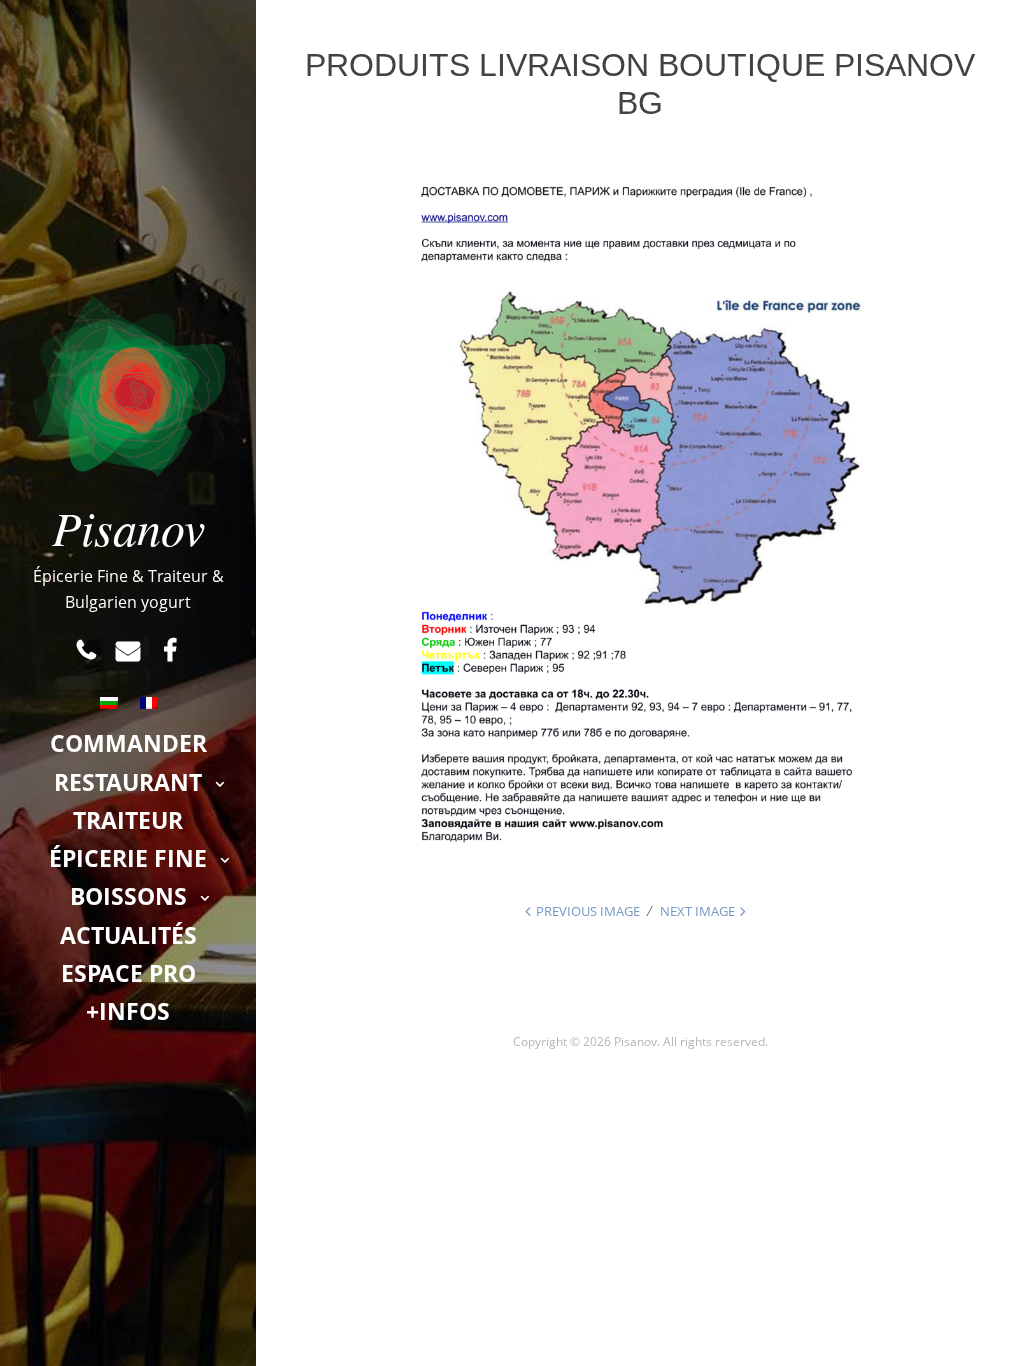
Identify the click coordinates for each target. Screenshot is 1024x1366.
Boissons (128, 896)
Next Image (697, 911)
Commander (128, 743)
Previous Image (588, 911)
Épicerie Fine (128, 858)
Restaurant (128, 782)
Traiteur (128, 820)
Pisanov (128, 527)
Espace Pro (128, 973)
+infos (128, 1011)
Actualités (128, 935)
